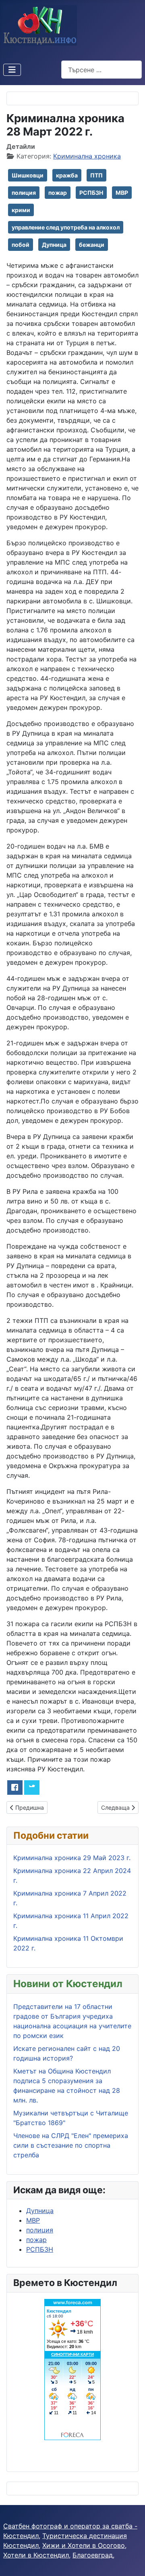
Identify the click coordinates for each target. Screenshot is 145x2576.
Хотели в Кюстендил (36, 2555)
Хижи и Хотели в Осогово (84, 2545)
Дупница (54, 245)
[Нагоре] (131, 2561)
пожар (58, 193)
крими (21, 210)
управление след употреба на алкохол (66, 227)
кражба (67, 175)
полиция (24, 193)
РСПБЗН (91, 193)
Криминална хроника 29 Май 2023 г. (72, 1858)
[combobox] (101, 70)
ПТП (96, 175)
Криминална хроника (87, 156)
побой (21, 245)
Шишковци (28, 175)
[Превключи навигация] (12, 70)
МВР (122, 193)
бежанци (92, 245)
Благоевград (93, 2555)
